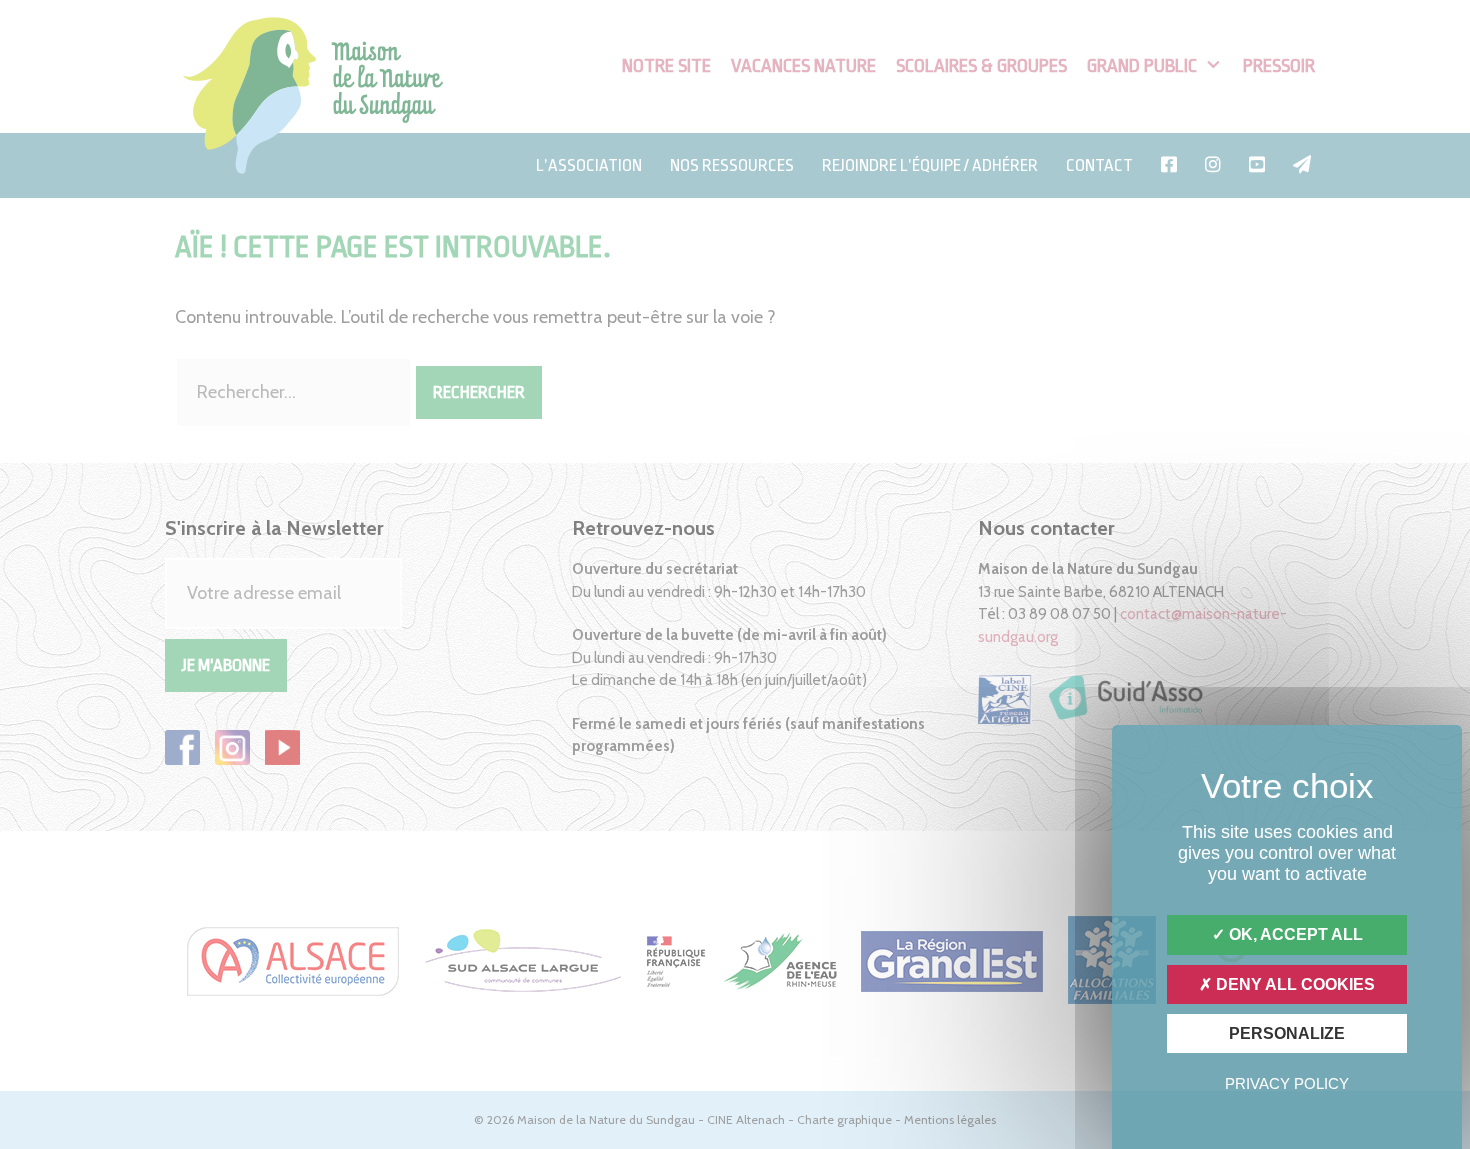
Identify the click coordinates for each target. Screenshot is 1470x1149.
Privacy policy (1287, 1083)
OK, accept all (1294, 934)
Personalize (1287, 1033)
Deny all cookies (1293, 984)
